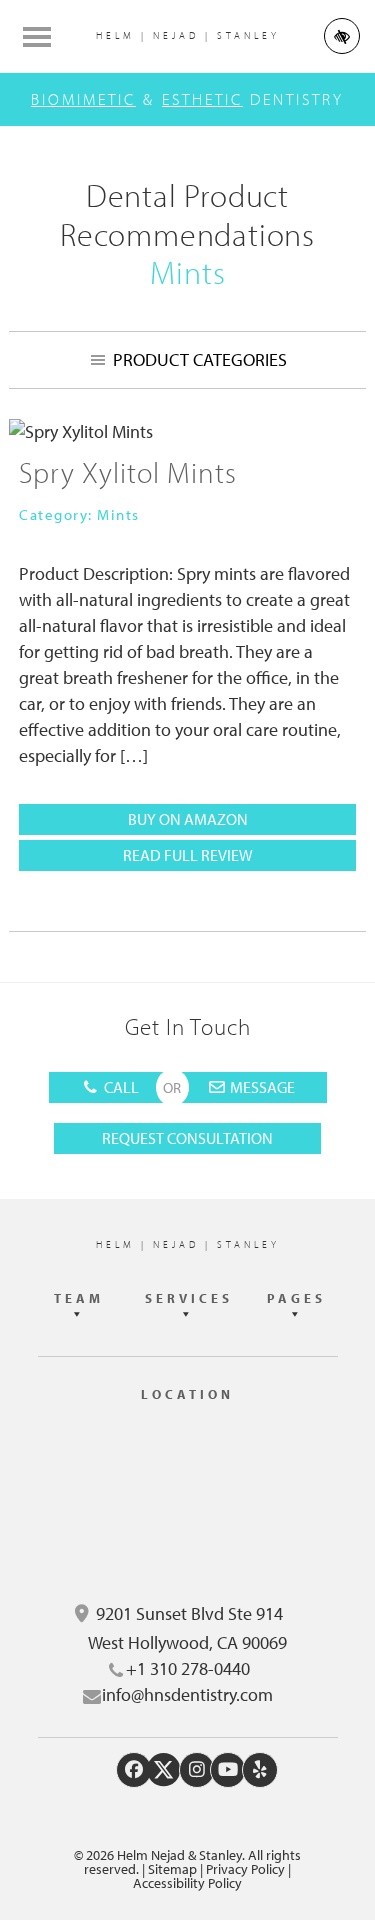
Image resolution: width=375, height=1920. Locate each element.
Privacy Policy (245, 1869)
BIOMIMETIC (83, 99)
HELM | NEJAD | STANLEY (188, 35)
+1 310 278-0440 (188, 1668)
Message (261, 1087)
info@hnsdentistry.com (187, 1694)
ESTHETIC (202, 99)
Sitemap (172, 1869)
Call (120, 1087)
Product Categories (200, 359)
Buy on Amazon (188, 821)
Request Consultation (187, 1138)
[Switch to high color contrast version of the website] (342, 36)
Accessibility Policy (187, 1883)
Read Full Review (216, 857)
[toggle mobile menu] (37, 37)
